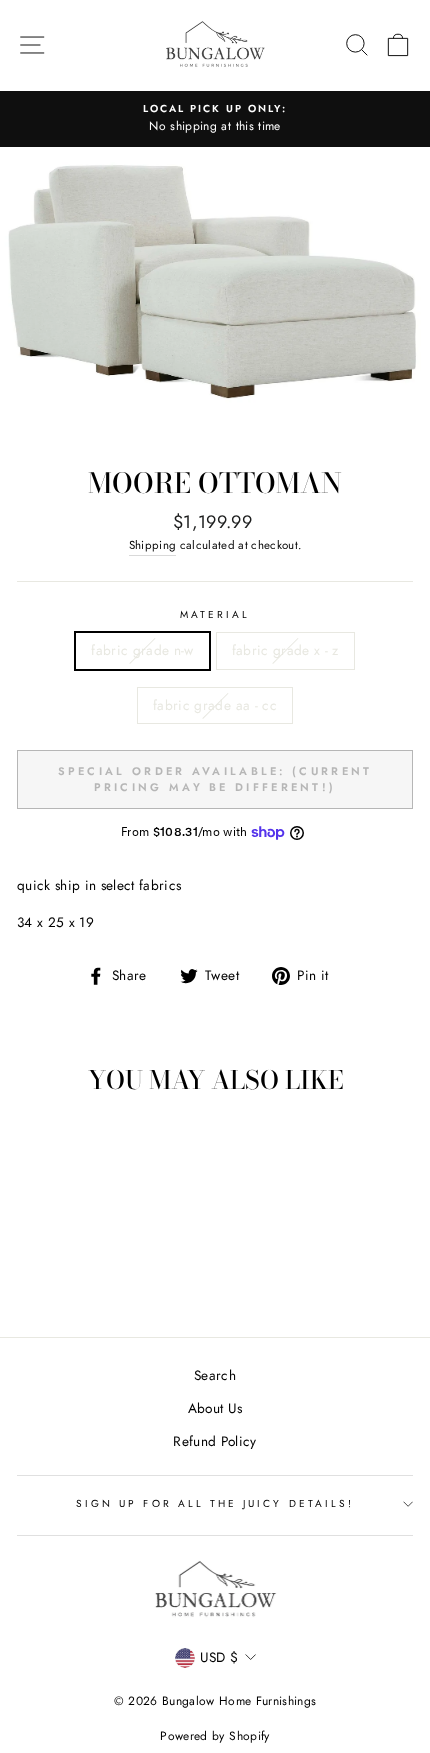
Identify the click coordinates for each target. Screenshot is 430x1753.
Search (215, 1375)
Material (215, 614)
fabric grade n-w (142, 650)
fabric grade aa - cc (215, 705)
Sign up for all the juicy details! (215, 1503)
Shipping (153, 545)
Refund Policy (214, 1441)
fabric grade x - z (285, 650)
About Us (215, 1408)
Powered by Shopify (214, 1736)
